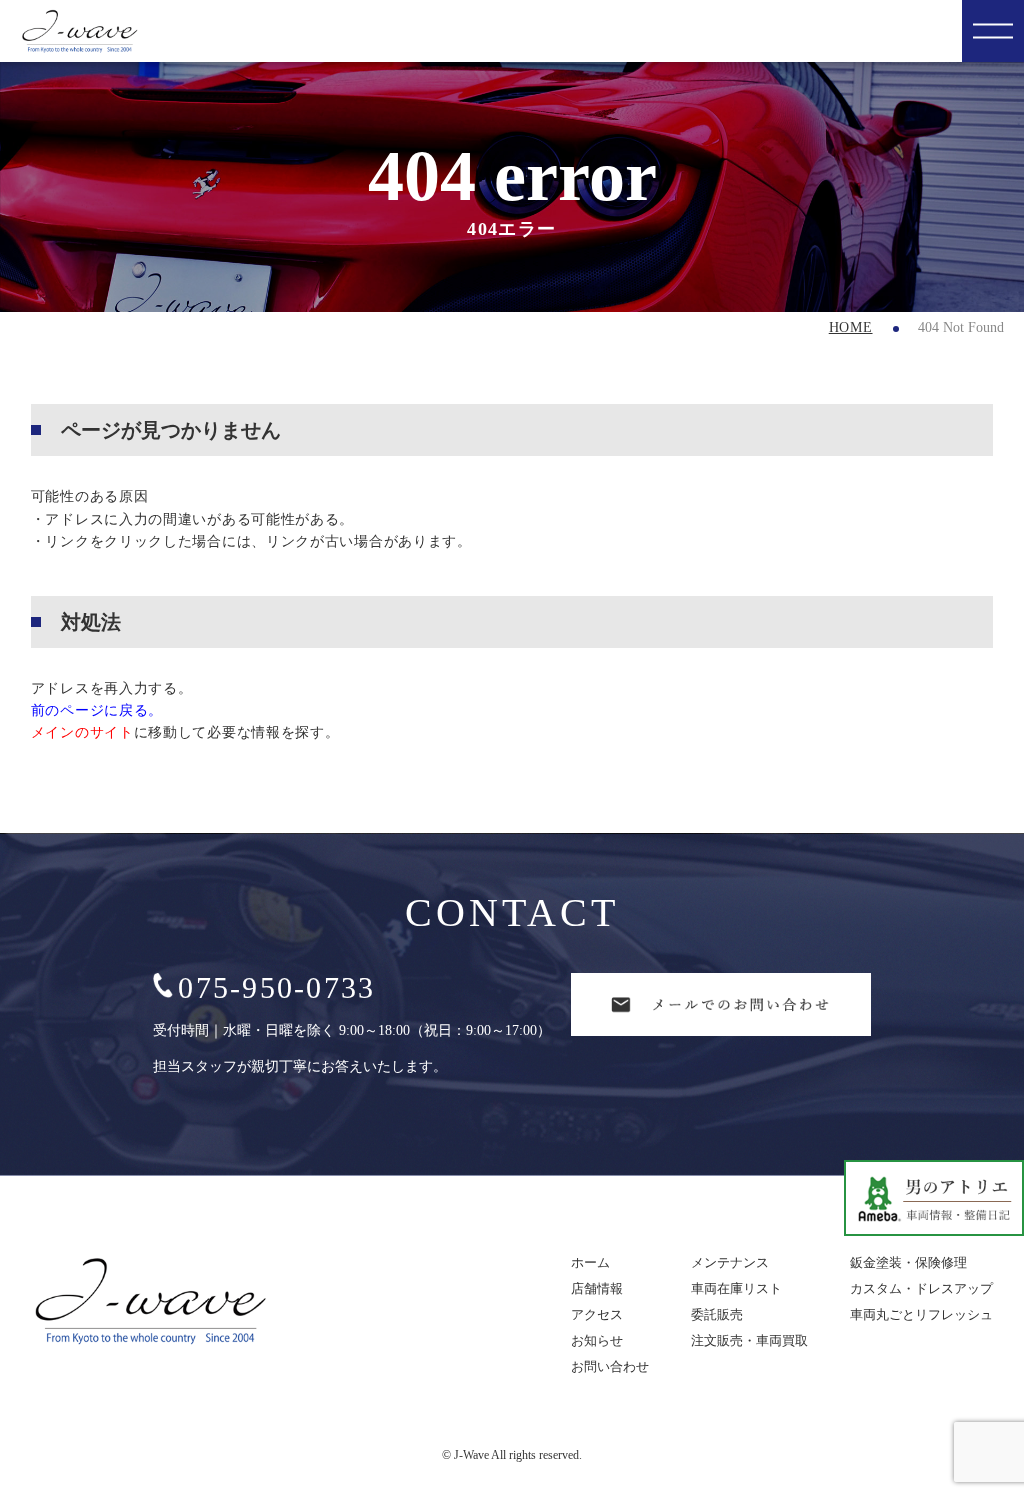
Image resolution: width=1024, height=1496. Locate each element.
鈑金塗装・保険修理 (908, 1262)
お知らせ (597, 1340)
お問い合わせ (610, 1366)
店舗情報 (597, 1288)
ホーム (590, 1262)
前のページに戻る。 (97, 710)
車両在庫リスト (736, 1288)
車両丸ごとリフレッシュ (921, 1314)
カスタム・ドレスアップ (921, 1288)
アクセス (597, 1314)
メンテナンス (730, 1262)
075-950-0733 (276, 987)
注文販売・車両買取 (749, 1340)
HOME (851, 327)
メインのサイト (82, 732)
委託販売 (717, 1314)
